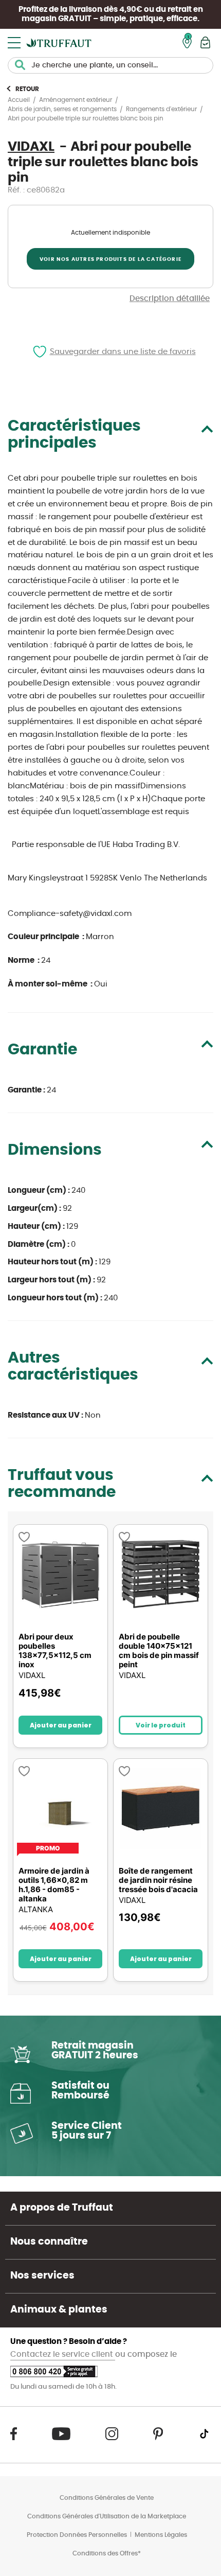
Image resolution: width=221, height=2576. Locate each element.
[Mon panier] (205, 42)
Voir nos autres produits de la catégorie (110, 259)
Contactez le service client (63, 2354)
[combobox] (110, 65)
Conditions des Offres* (107, 2553)
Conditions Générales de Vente (107, 2498)
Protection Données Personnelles (77, 2535)
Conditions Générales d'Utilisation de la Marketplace (107, 2516)
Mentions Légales (161, 2535)
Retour (27, 89)
